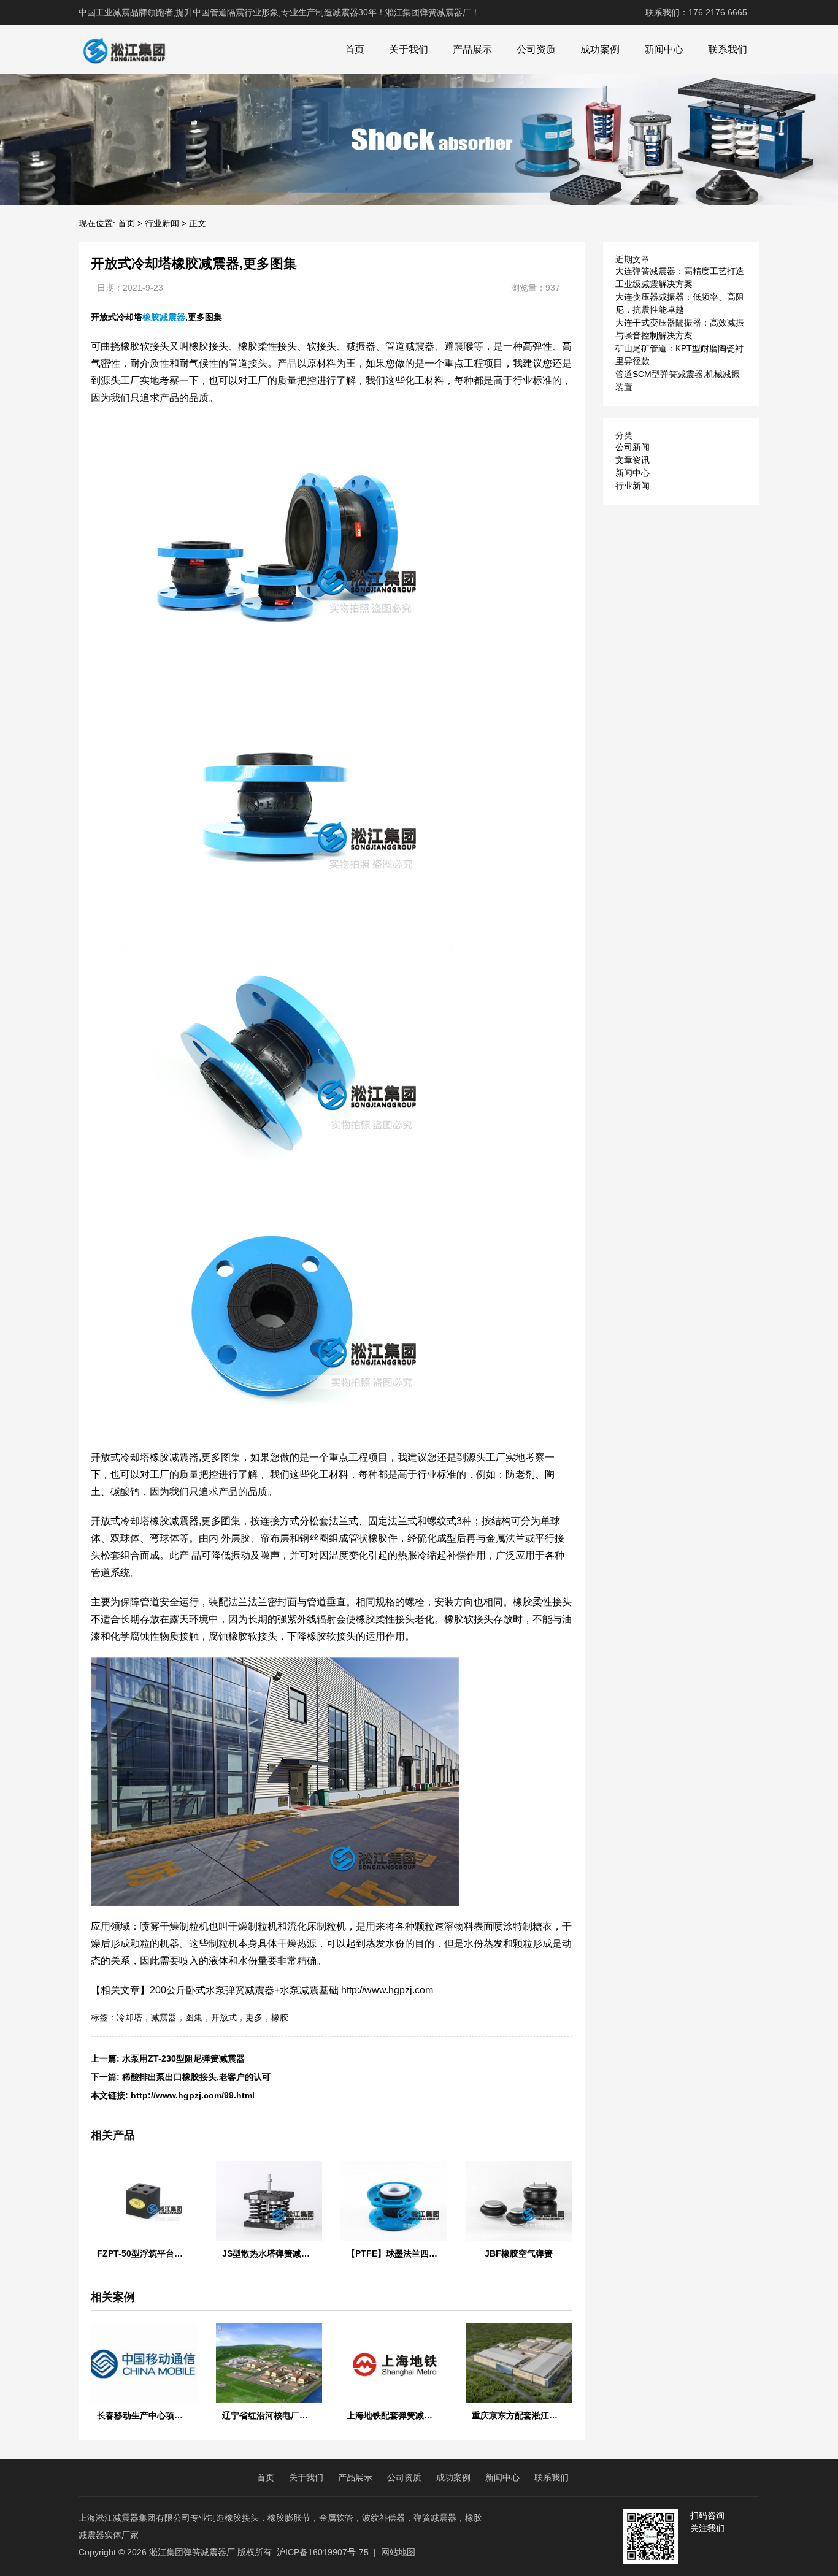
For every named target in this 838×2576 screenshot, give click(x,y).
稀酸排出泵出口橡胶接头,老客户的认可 (196, 2077)
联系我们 (728, 49)
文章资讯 (632, 460)
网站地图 (398, 2552)
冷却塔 (129, 2017)
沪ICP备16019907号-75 (323, 2552)
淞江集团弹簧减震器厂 (192, 2552)
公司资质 (536, 49)
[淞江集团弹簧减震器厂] (124, 50)
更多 (254, 2017)
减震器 (164, 2017)
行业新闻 (162, 223)
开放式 (224, 2017)
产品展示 (472, 49)
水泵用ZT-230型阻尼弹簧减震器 (183, 2058)
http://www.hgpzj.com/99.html (193, 2095)
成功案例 (600, 49)
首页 (355, 49)
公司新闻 (632, 447)
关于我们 (409, 49)
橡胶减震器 (164, 317)
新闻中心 (664, 49)
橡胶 (280, 2017)
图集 (194, 2017)
